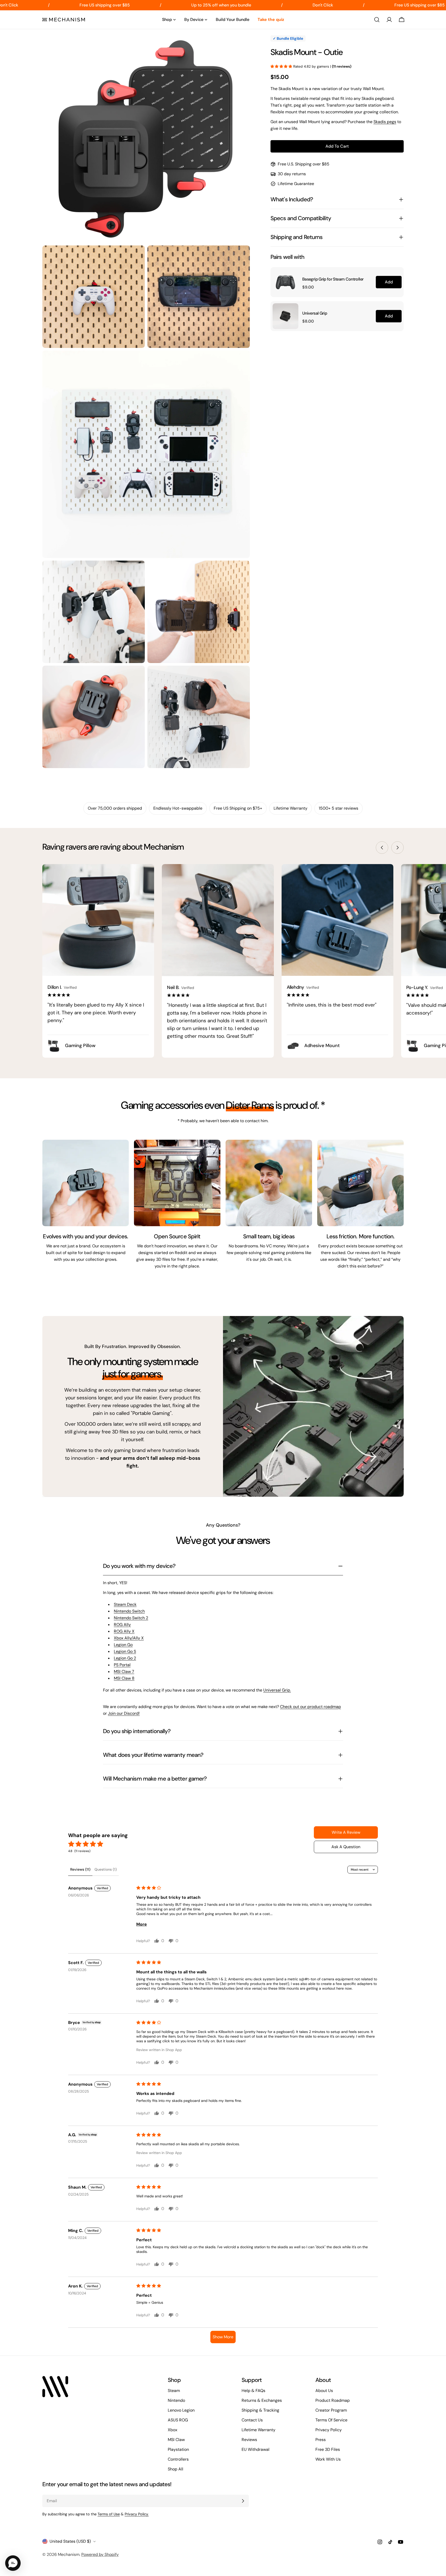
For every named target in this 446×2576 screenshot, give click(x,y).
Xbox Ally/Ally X (129, 1638)
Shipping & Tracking (260, 2410)
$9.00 (308, 287)
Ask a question (346, 1847)
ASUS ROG (178, 2420)
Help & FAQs (253, 2391)
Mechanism (69, 2554)
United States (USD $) (70, 2541)
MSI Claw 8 (124, 1678)
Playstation (178, 2449)
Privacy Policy (329, 2430)
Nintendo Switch (129, 1611)
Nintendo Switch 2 (131, 1618)
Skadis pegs (385, 122)
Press (321, 2440)
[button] (282, 66)
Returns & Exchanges (262, 2400)
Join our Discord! (124, 1713)
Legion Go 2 (125, 1658)
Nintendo (176, 2400)
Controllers (178, 2459)
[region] (337, 299)
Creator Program (331, 2410)
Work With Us (328, 2459)
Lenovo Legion (181, 2410)
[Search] (377, 20)
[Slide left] (382, 848)
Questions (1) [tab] (106, 1869)
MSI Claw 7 (124, 1672)
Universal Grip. (277, 1690)
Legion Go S (125, 1651)
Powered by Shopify (100, 2554)
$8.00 (308, 321)
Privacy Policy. (137, 2514)
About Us (324, 2391)
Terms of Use (109, 2514)
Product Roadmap (333, 2400)
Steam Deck (125, 1604)
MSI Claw (176, 2440)
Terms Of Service (331, 2420)
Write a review (346, 1832)
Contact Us (252, 2420)
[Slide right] (397, 848)
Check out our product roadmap (310, 1707)
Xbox (173, 2430)
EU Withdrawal (256, 2449)
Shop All (176, 2469)
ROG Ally (122, 1625)
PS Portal (122, 1665)
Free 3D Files (328, 2449)
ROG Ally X (124, 1631)
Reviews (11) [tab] (80, 1869)
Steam (174, 2391)
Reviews (249, 2440)
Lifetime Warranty (258, 2430)
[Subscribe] (243, 2501)
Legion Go (123, 1645)
